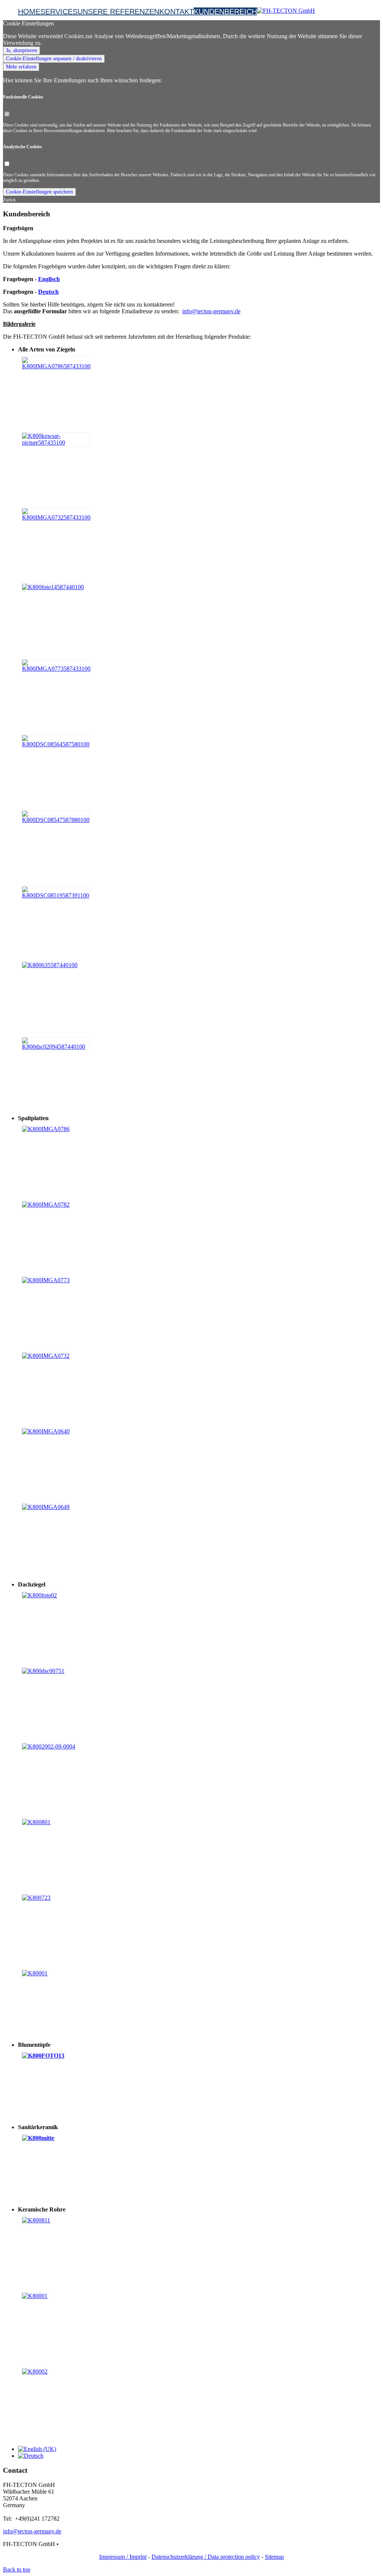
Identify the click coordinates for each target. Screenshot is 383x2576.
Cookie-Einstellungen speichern (39, 192)
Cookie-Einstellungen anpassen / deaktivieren (54, 59)
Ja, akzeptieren (22, 50)
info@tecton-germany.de (211, 311)
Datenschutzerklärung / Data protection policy (206, 2557)
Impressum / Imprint (123, 2557)
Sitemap (274, 2557)
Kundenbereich (225, 12)
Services (59, 12)
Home (29, 12)
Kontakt (177, 12)
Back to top (17, 2569)
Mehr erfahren (21, 67)
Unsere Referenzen (118, 12)
